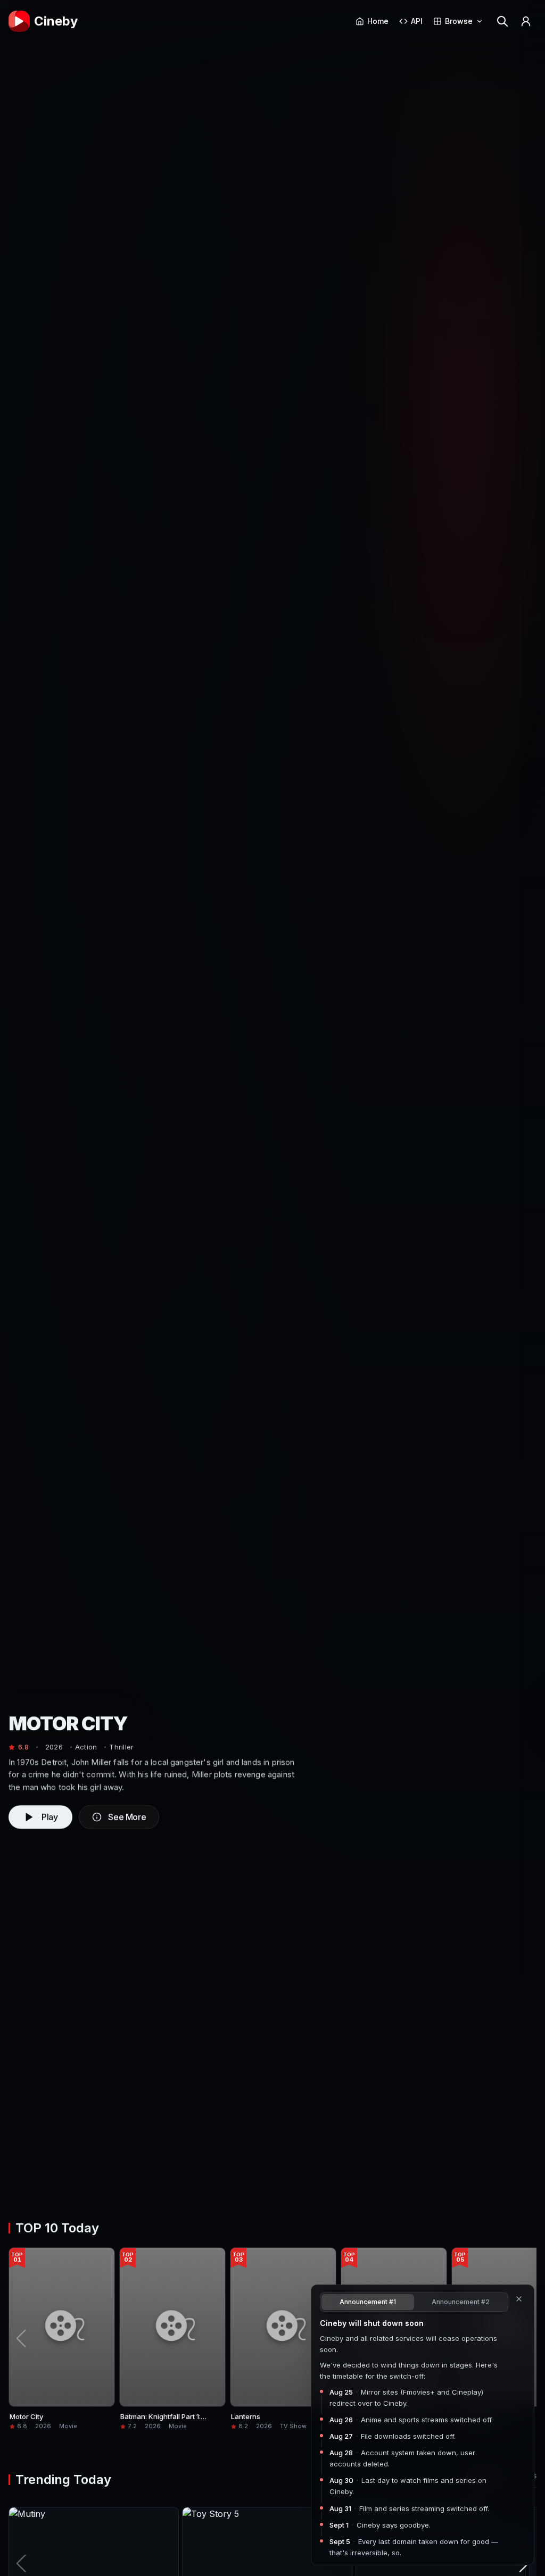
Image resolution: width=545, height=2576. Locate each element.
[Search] (502, 21)
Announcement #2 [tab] (461, 2302)
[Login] (526, 21)
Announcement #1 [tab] (368, 2302)
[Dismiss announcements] (519, 2299)
